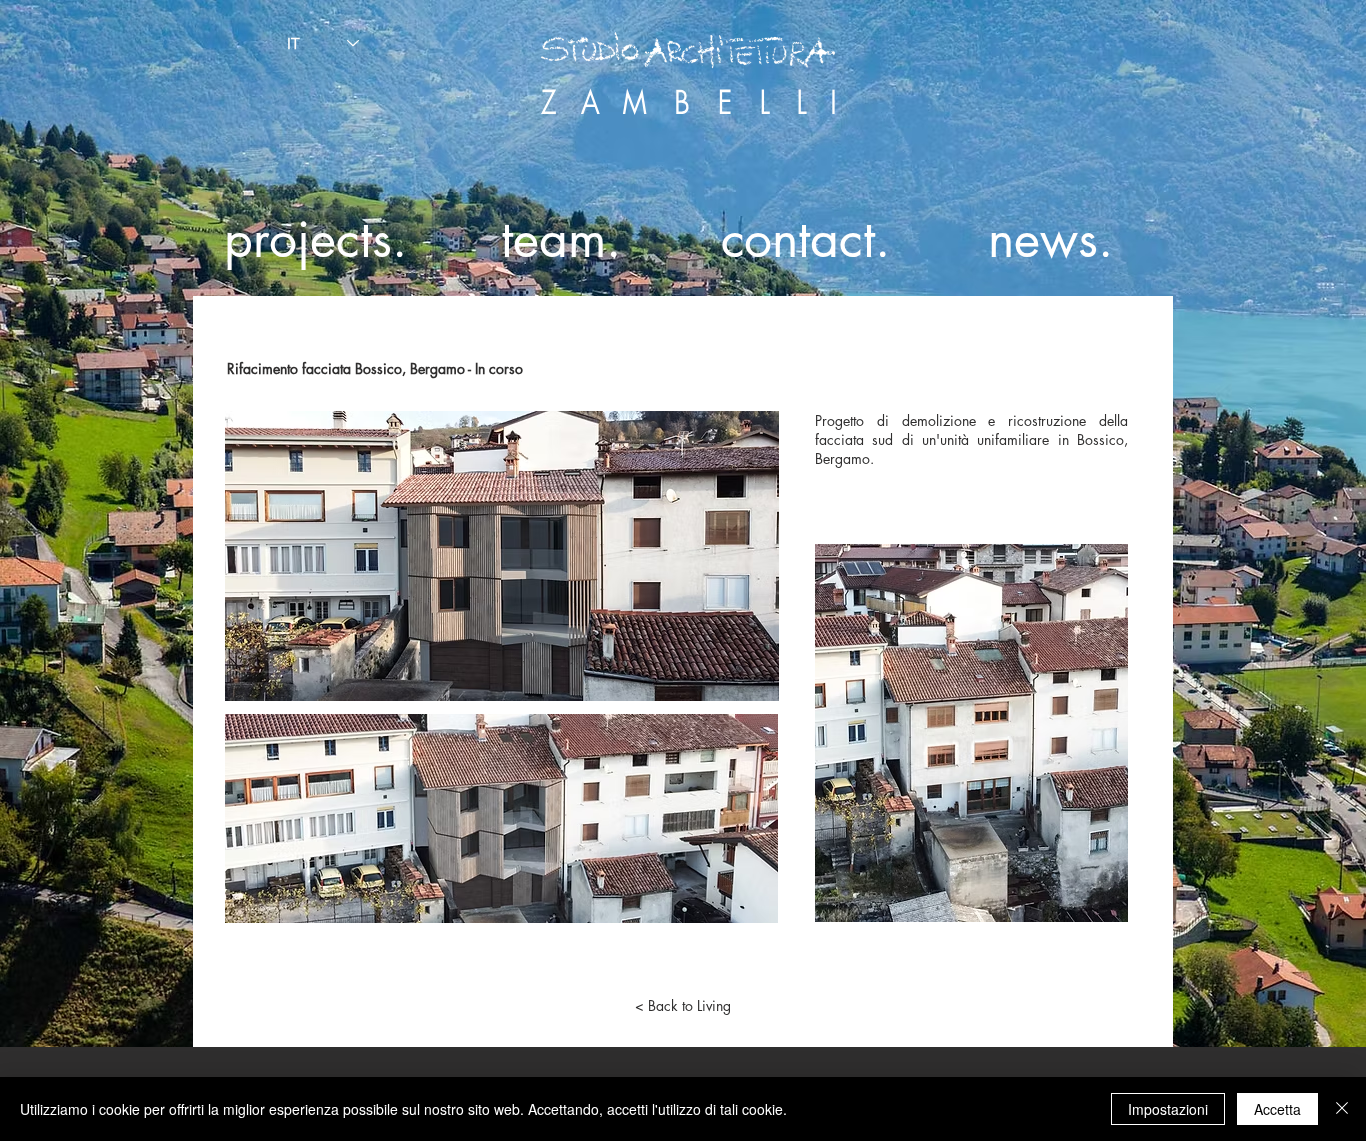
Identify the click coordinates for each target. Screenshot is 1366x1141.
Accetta (1277, 1109)
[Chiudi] (1342, 1109)
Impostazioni (1168, 1109)
